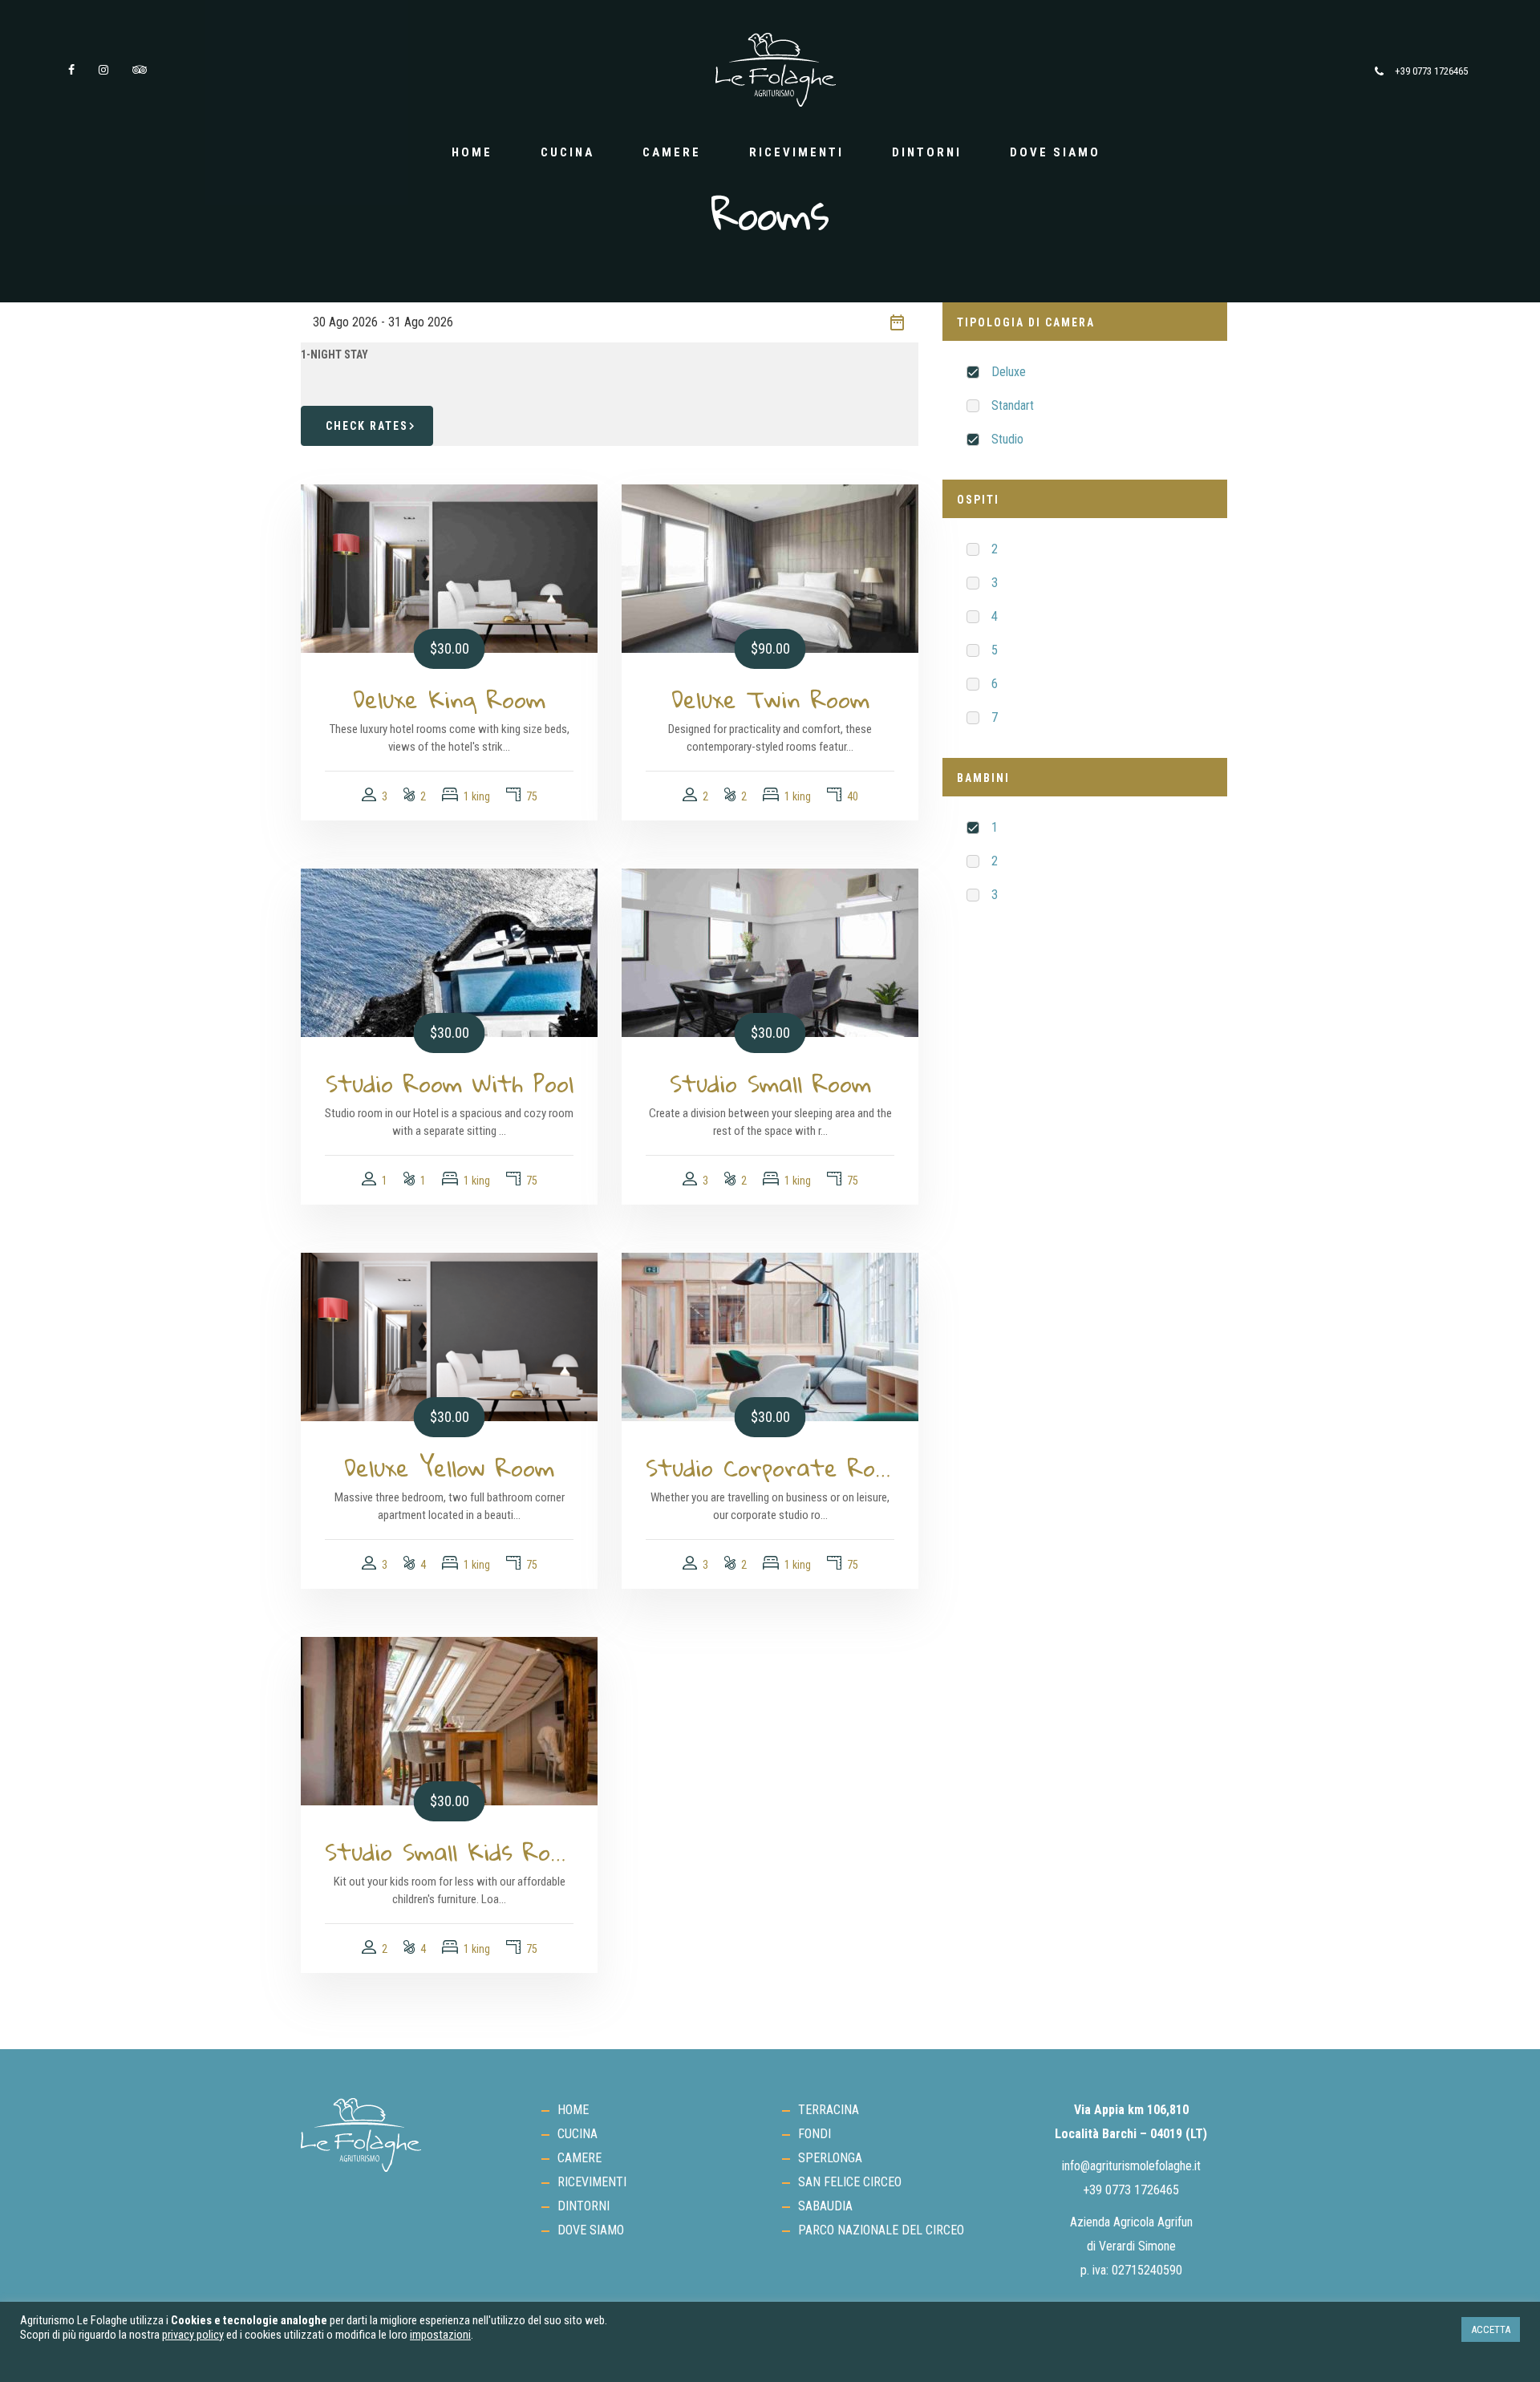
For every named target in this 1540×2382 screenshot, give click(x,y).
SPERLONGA (830, 2158)
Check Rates (367, 426)
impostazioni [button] (440, 2335)
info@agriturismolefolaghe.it (1131, 2166)
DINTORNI (927, 152)
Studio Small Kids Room (449, 1852)
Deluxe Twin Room (770, 699)
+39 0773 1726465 (1431, 71)
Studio (1007, 439)
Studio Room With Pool (450, 1084)
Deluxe (1009, 372)
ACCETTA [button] (1491, 2329)
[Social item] (71, 70)
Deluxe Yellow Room (449, 1468)
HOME (472, 152)
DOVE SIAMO (1055, 152)
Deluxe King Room (449, 699)
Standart (1013, 405)
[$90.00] (770, 568)
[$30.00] (449, 568)
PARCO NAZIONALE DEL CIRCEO (881, 2230)
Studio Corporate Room (770, 1468)
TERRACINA (829, 2110)
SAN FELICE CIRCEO (850, 2182)
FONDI (815, 2134)
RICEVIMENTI (796, 152)
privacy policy (193, 2335)
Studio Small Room (770, 1084)
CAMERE (672, 152)
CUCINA (567, 152)
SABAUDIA (825, 2206)
